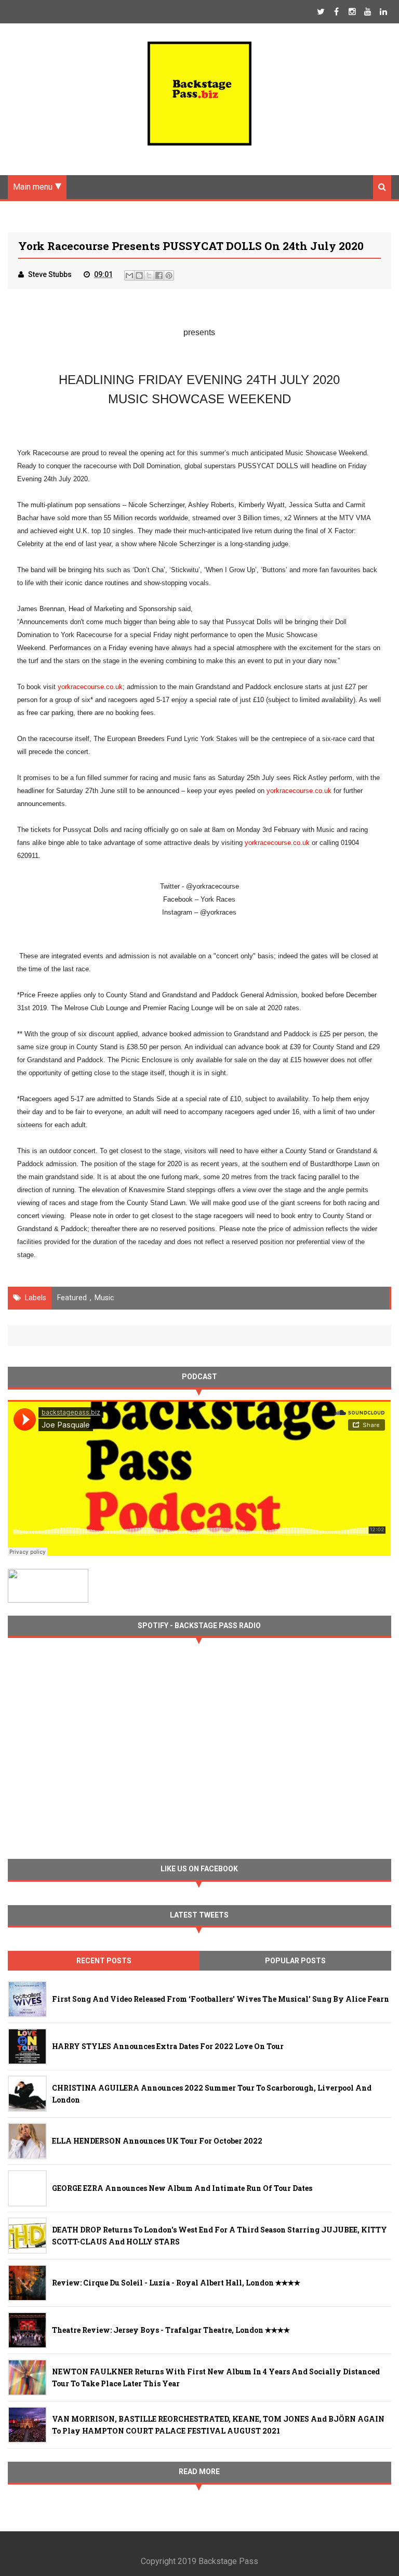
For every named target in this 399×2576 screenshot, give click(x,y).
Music (104, 1298)
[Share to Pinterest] (169, 275)
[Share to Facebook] (159, 275)
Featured (72, 1298)
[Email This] (129, 275)
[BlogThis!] (139, 275)
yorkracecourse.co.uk (90, 687)
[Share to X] (149, 275)
